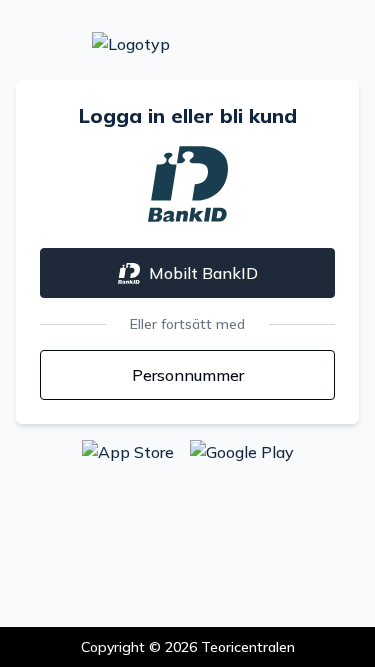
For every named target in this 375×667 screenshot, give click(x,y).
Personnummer (188, 375)
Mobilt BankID (203, 273)
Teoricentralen (248, 647)
